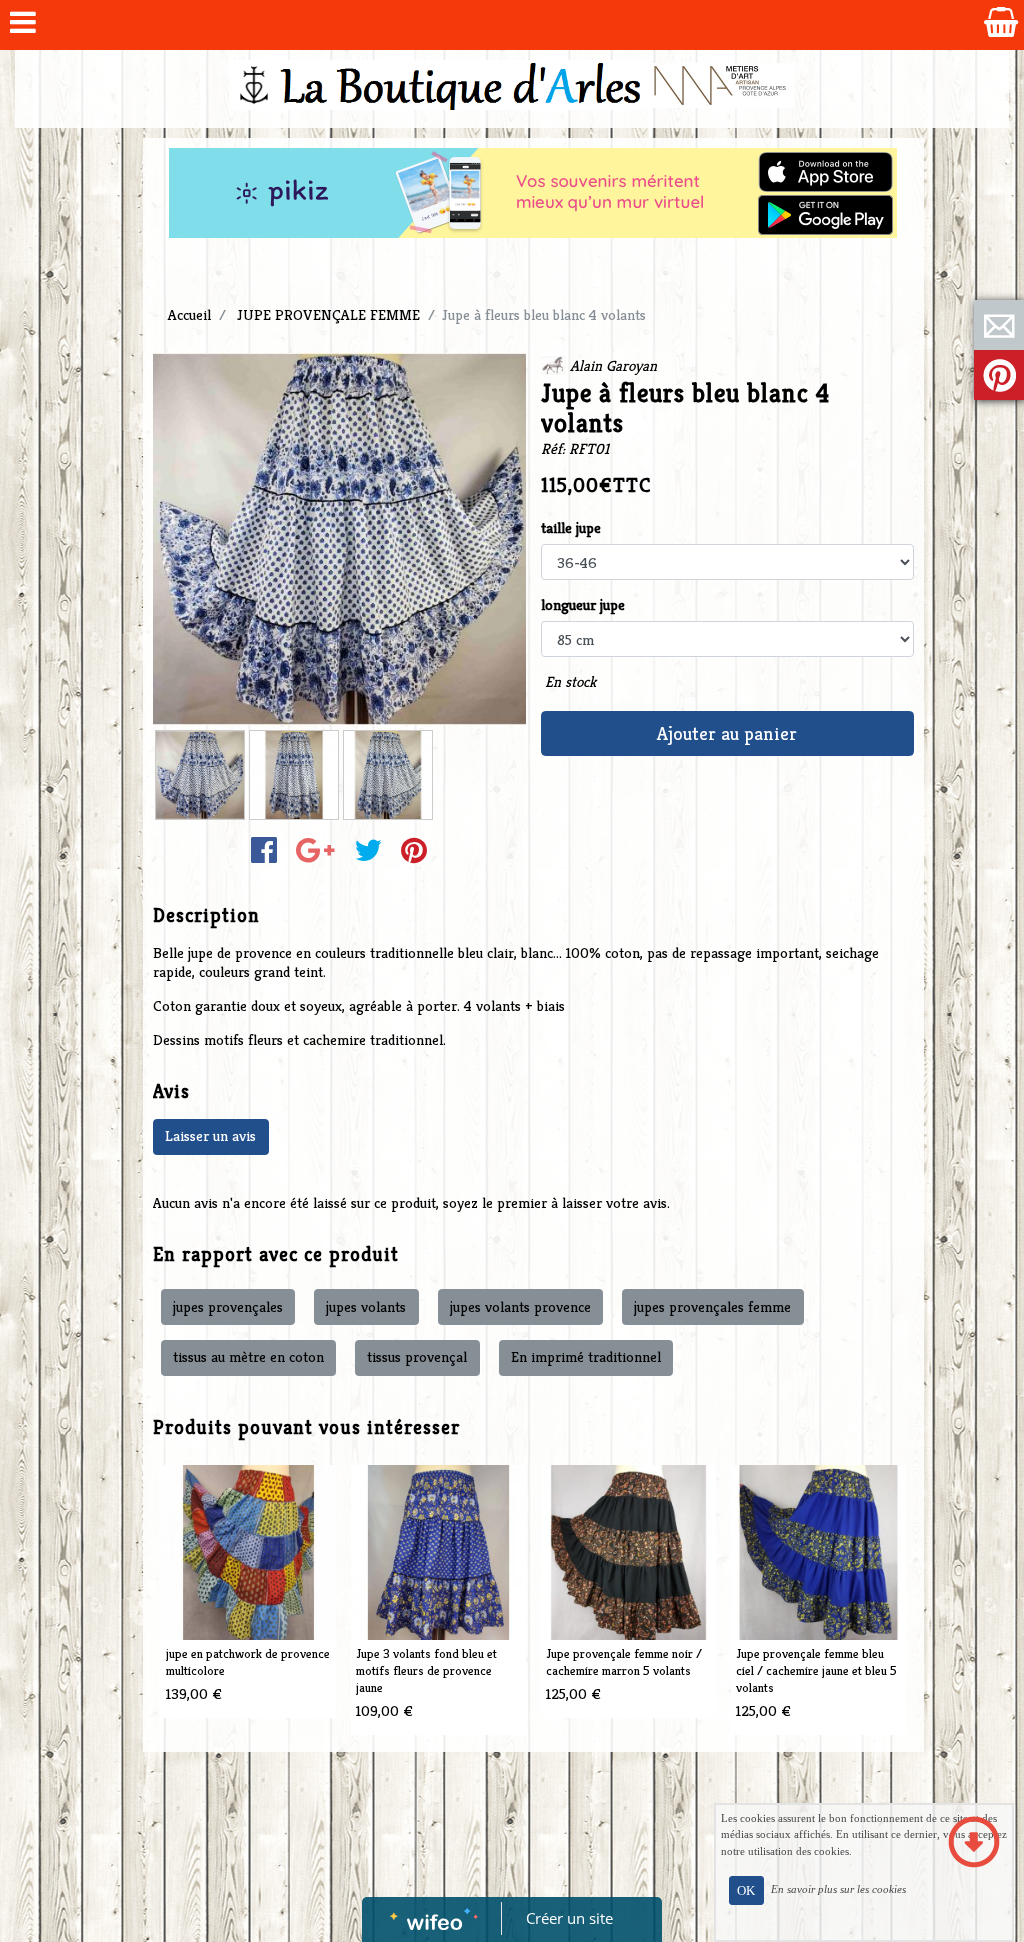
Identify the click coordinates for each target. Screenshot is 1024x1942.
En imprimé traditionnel (586, 1356)
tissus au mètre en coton (248, 1356)
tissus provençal (417, 1356)
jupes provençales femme (712, 1306)
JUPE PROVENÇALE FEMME (328, 314)
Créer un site (569, 1918)
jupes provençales (228, 1306)
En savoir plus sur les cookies (838, 1889)
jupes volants (366, 1306)
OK (746, 1890)
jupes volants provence (520, 1306)
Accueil (189, 314)
